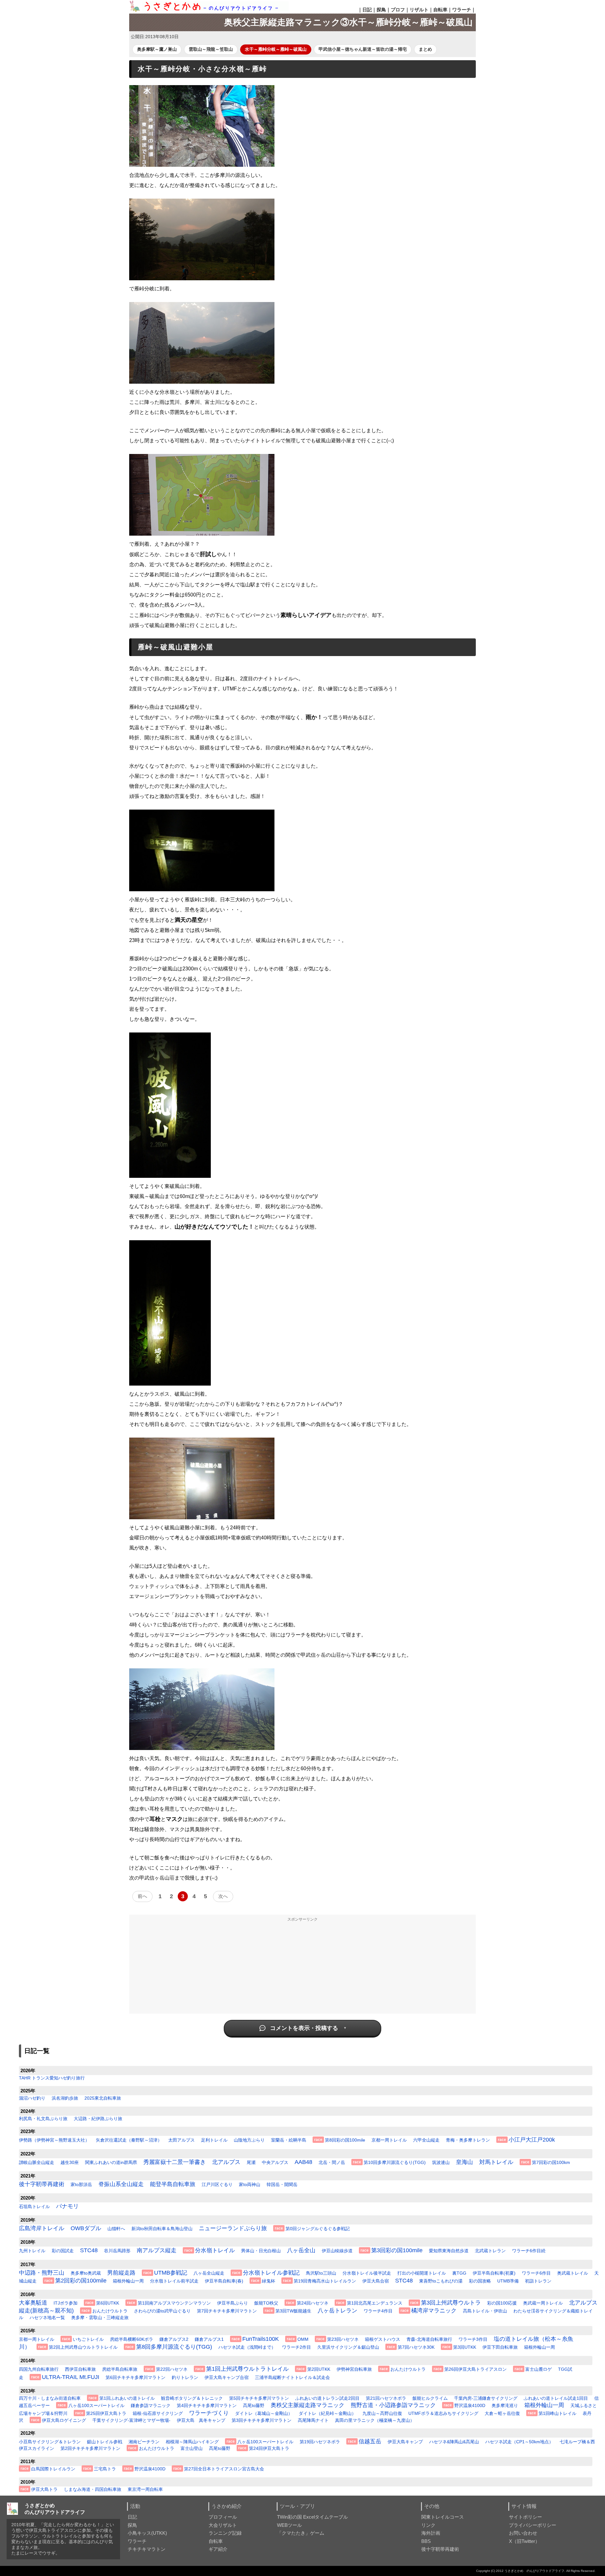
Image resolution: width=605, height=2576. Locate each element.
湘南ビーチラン (144, 2442)
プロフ (398, 10)
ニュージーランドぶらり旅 (233, 2228)
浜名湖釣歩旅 (65, 2098)
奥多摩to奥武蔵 (86, 2273)
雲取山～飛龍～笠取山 (211, 49)
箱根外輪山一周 (128, 2281)
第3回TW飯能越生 (293, 2311)
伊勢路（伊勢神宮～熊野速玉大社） (54, 2140)
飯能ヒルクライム (430, 2398)
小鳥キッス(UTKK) (147, 2533)
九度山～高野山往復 (382, 2413)
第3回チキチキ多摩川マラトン (262, 2420)
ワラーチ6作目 (536, 2273)
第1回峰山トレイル (557, 2413)
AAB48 (303, 2162)
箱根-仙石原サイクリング (158, 2413)
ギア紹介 (218, 2549)
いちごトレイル (88, 2339)
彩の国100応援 (502, 2303)
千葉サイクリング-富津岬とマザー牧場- (131, 2420)
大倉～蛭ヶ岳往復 (502, 2413)
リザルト (419, 10)
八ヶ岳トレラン (337, 2311)
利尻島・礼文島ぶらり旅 (43, 2119)
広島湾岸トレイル (42, 2228)
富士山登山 (192, 2448)
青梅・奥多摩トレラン (468, 2140)
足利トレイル (214, 2140)
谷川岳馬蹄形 (117, 2251)
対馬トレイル (496, 2162)
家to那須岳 (81, 2184)
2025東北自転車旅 (103, 2098)
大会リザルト (223, 2525)
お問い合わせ (523, 2533)
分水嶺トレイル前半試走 (174, 2281)
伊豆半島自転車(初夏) (494, 2273)
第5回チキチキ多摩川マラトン (259, 2398)
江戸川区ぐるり (217, 2184)
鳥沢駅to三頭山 (321, 2273)
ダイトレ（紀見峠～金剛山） (327, 2413)
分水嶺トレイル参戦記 (271, 2273)
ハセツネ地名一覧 (47, 2317)
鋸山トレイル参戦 (105, 2442)
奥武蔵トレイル (573, 2273)
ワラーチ (462, 10)
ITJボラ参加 (66, 2303)
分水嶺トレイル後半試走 (367, 2273)
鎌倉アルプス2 (174, 2339)
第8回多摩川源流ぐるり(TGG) (174, 2347)
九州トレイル (32, 2251)
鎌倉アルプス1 (209, 2339)
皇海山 (464, 2162)
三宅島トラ (105, 2469)
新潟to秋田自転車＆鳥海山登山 (162, 2229)
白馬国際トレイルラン (53, 2469)
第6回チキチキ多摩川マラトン (135, 2377)
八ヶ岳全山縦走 (209, 2273)
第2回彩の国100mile (81, 2281)
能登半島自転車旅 (173, 2184)
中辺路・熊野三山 (42, 2273)
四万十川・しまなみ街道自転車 (50, 2398)
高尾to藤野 (254, 2405)
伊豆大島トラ (44, 2489)
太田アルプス (181, 2140)
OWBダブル (86, 2228)
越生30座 (70, 2162)
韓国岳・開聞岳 (282, 2184)
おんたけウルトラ (110, 2311)
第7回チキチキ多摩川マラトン (227, 2311)
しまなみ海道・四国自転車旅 (93, 2489)
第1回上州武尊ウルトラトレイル (247, 2369)
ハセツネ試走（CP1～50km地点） (519, 2442)
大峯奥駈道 (33, 2303)
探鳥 (381, 10)
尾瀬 (251, 2162)
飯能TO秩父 (266, 2303)
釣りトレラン (185, 2377)
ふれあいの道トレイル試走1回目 (556, 2398)
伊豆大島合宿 (376, 2281)
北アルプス (226, 2162)
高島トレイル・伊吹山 (485, 2311)
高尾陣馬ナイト (313, 2420)
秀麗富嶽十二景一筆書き (175, 2162)
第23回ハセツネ (343, 2339)
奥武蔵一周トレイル (543, 2303)
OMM (303, 2339)
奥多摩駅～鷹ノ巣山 (157, 49)
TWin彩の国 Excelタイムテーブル (312, 2517)
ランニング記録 (225, 2533)
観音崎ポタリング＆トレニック (192, 2398)
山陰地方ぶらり (249, 2140)
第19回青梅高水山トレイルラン (325, 2281)
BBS (426, 2541)
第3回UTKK (465, 2347)
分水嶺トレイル (215, 2250)
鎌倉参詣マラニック (151, 2405)
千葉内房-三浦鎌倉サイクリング (486, 2398)
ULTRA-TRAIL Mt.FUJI (71, 2377)
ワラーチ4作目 (378, 2311)
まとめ (425, 49)
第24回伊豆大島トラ (269, 2448)
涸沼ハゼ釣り (32, 2098)
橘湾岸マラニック (434, 2311)
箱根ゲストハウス (383, 2339)
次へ (223, 1896)
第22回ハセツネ (172, 2369)
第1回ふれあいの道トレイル (127, 2398)
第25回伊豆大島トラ (106, 2413)
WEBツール (289, 2525)
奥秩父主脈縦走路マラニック (308, 2405)
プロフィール (223, 2517)
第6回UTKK (108, 2303)
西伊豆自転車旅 (80, 2369)
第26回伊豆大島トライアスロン (475, 2369)
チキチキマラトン (147, 2549)
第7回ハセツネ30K (416, 2347)
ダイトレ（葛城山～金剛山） (264, 2413)
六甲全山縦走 (426, 2140)
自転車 (440, 10)
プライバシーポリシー (533, 2525)
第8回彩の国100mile (345, 2140)
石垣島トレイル (34, 2207)
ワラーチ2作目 (297, 2347)
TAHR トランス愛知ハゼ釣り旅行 (52, 2078)
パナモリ (67, 2206)
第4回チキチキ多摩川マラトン (207, 2405)
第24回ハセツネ (313, 2303)
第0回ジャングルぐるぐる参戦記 (318, 2229)
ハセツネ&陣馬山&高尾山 (454, 2442)
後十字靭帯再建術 (42, 2184)
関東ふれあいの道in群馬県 (111, 2162)
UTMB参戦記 (171, 2273)
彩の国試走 (63, 2251)
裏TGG (459, 2273)
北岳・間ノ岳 (332, 2162)
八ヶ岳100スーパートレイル (96, 2405)
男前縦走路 (121, 2273)
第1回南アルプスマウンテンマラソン (174, 2303)
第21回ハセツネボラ (386, 2398)
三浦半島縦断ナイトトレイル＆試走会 (292, 2377)
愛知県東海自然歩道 (449, 2251)
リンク (428, 2525)
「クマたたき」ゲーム (301, 2533)
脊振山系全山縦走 (121, 2184)
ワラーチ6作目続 (529, 2251)
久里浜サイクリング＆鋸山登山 (348, 2347)
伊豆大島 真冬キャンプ (201, 2420)
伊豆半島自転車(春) (224, 2281)
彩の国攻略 (480, 2281)
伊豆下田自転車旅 (500, 2347)
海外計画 (431, 2533)
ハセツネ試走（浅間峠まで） (247, 2347)
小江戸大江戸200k (532, 2140)
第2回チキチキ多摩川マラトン (90, 2448)
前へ (142, 1896)
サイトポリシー (525, 2517)
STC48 (89, 2250)
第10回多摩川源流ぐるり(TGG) (395, 2162)
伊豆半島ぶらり (233, 2303)
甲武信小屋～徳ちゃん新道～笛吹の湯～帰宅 (363, 49)
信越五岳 (370, 2441)
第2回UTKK (319, 2369)
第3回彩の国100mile (397, 2250)
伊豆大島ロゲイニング (64, 2420)
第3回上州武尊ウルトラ (451, 2303)
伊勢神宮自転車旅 (354, 2369)
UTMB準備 (508, 2281)
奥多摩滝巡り (505, 2405)
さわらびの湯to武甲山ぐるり (162, 2311)
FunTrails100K (261, 2339)
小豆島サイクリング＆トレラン (50, 2442)
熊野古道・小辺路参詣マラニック (393, 2405)
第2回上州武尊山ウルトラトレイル (83, 2347)
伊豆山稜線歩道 (337, 2251)
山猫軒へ (116, 2229)
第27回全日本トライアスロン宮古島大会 (224, 2469)
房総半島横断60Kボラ (132, 2339)
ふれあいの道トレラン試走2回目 (327, 2398)
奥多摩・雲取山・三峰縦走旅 (100, 2317)
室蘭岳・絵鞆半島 (289, 2140)
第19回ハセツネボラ (320, 2442)
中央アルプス (275, 2162)
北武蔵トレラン (490, 2251)
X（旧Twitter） (524, 2541)
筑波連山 (441, 2162)
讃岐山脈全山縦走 (37, 2162)
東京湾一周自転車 (145, 2489)
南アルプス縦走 (157, 2250)
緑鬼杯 (268, 2281)
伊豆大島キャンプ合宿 (227, 2377)
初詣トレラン (538, 2281)
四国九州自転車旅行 (39, 2369)
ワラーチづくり (209, 2413)
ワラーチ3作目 (473, 2339)
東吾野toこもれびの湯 (441, 2281)
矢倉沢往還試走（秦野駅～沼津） (129, 2140)
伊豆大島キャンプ (405, 2442)
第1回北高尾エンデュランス (375, 2303)
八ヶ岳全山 (301, 2250)
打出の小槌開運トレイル (422, 2273)
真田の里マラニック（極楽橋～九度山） (375, 2420)
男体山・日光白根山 (261, 2251)
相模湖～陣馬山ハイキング (192, 2442)
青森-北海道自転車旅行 (429, 2339)
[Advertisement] (302, 1969)
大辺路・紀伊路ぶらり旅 (98, 2119)
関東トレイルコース (443, 2517)
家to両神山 (250, 2184)
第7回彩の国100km (551, 2162)
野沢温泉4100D (470, 2405)
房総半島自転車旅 (120, 2369)
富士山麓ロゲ (539, 2369)
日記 (367, 10)
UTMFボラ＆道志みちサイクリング (443, 2413)
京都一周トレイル (389, 2140)
